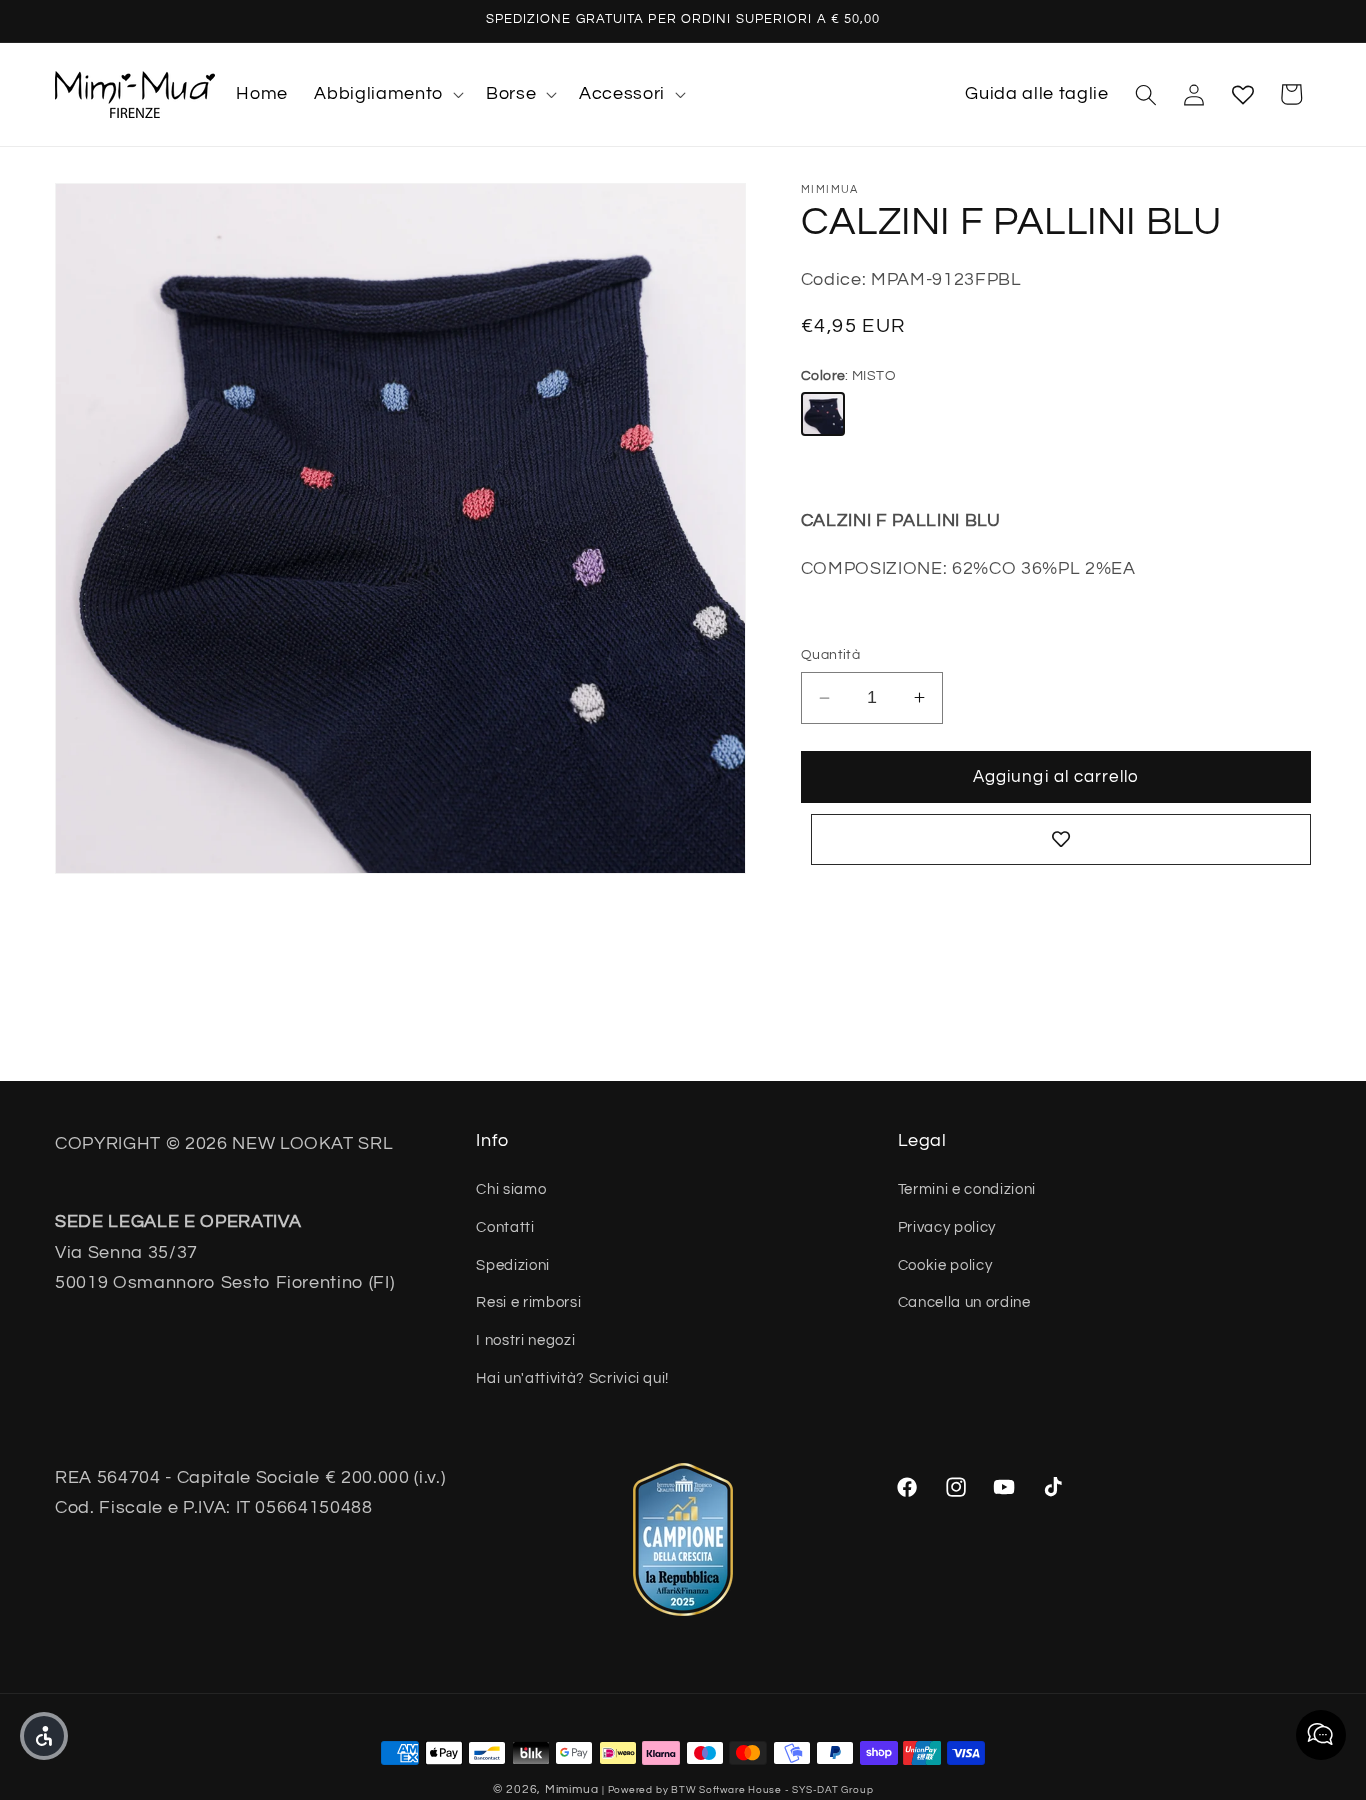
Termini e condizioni (967, 1190)
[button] (386, 94)
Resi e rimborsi (528, 1303)
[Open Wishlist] (1243, 94)
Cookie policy (945, 1265)
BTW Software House (726, 1789)
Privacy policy (947, 1227)
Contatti (505, 1227)
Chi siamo (511, 1190)
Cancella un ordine (964, 1303)
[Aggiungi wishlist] (1061, 839)
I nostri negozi (525, 1340)
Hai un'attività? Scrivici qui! (572, 1378)
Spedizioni (513, 1265)
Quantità (831, 654)
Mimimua (571, 1788)
